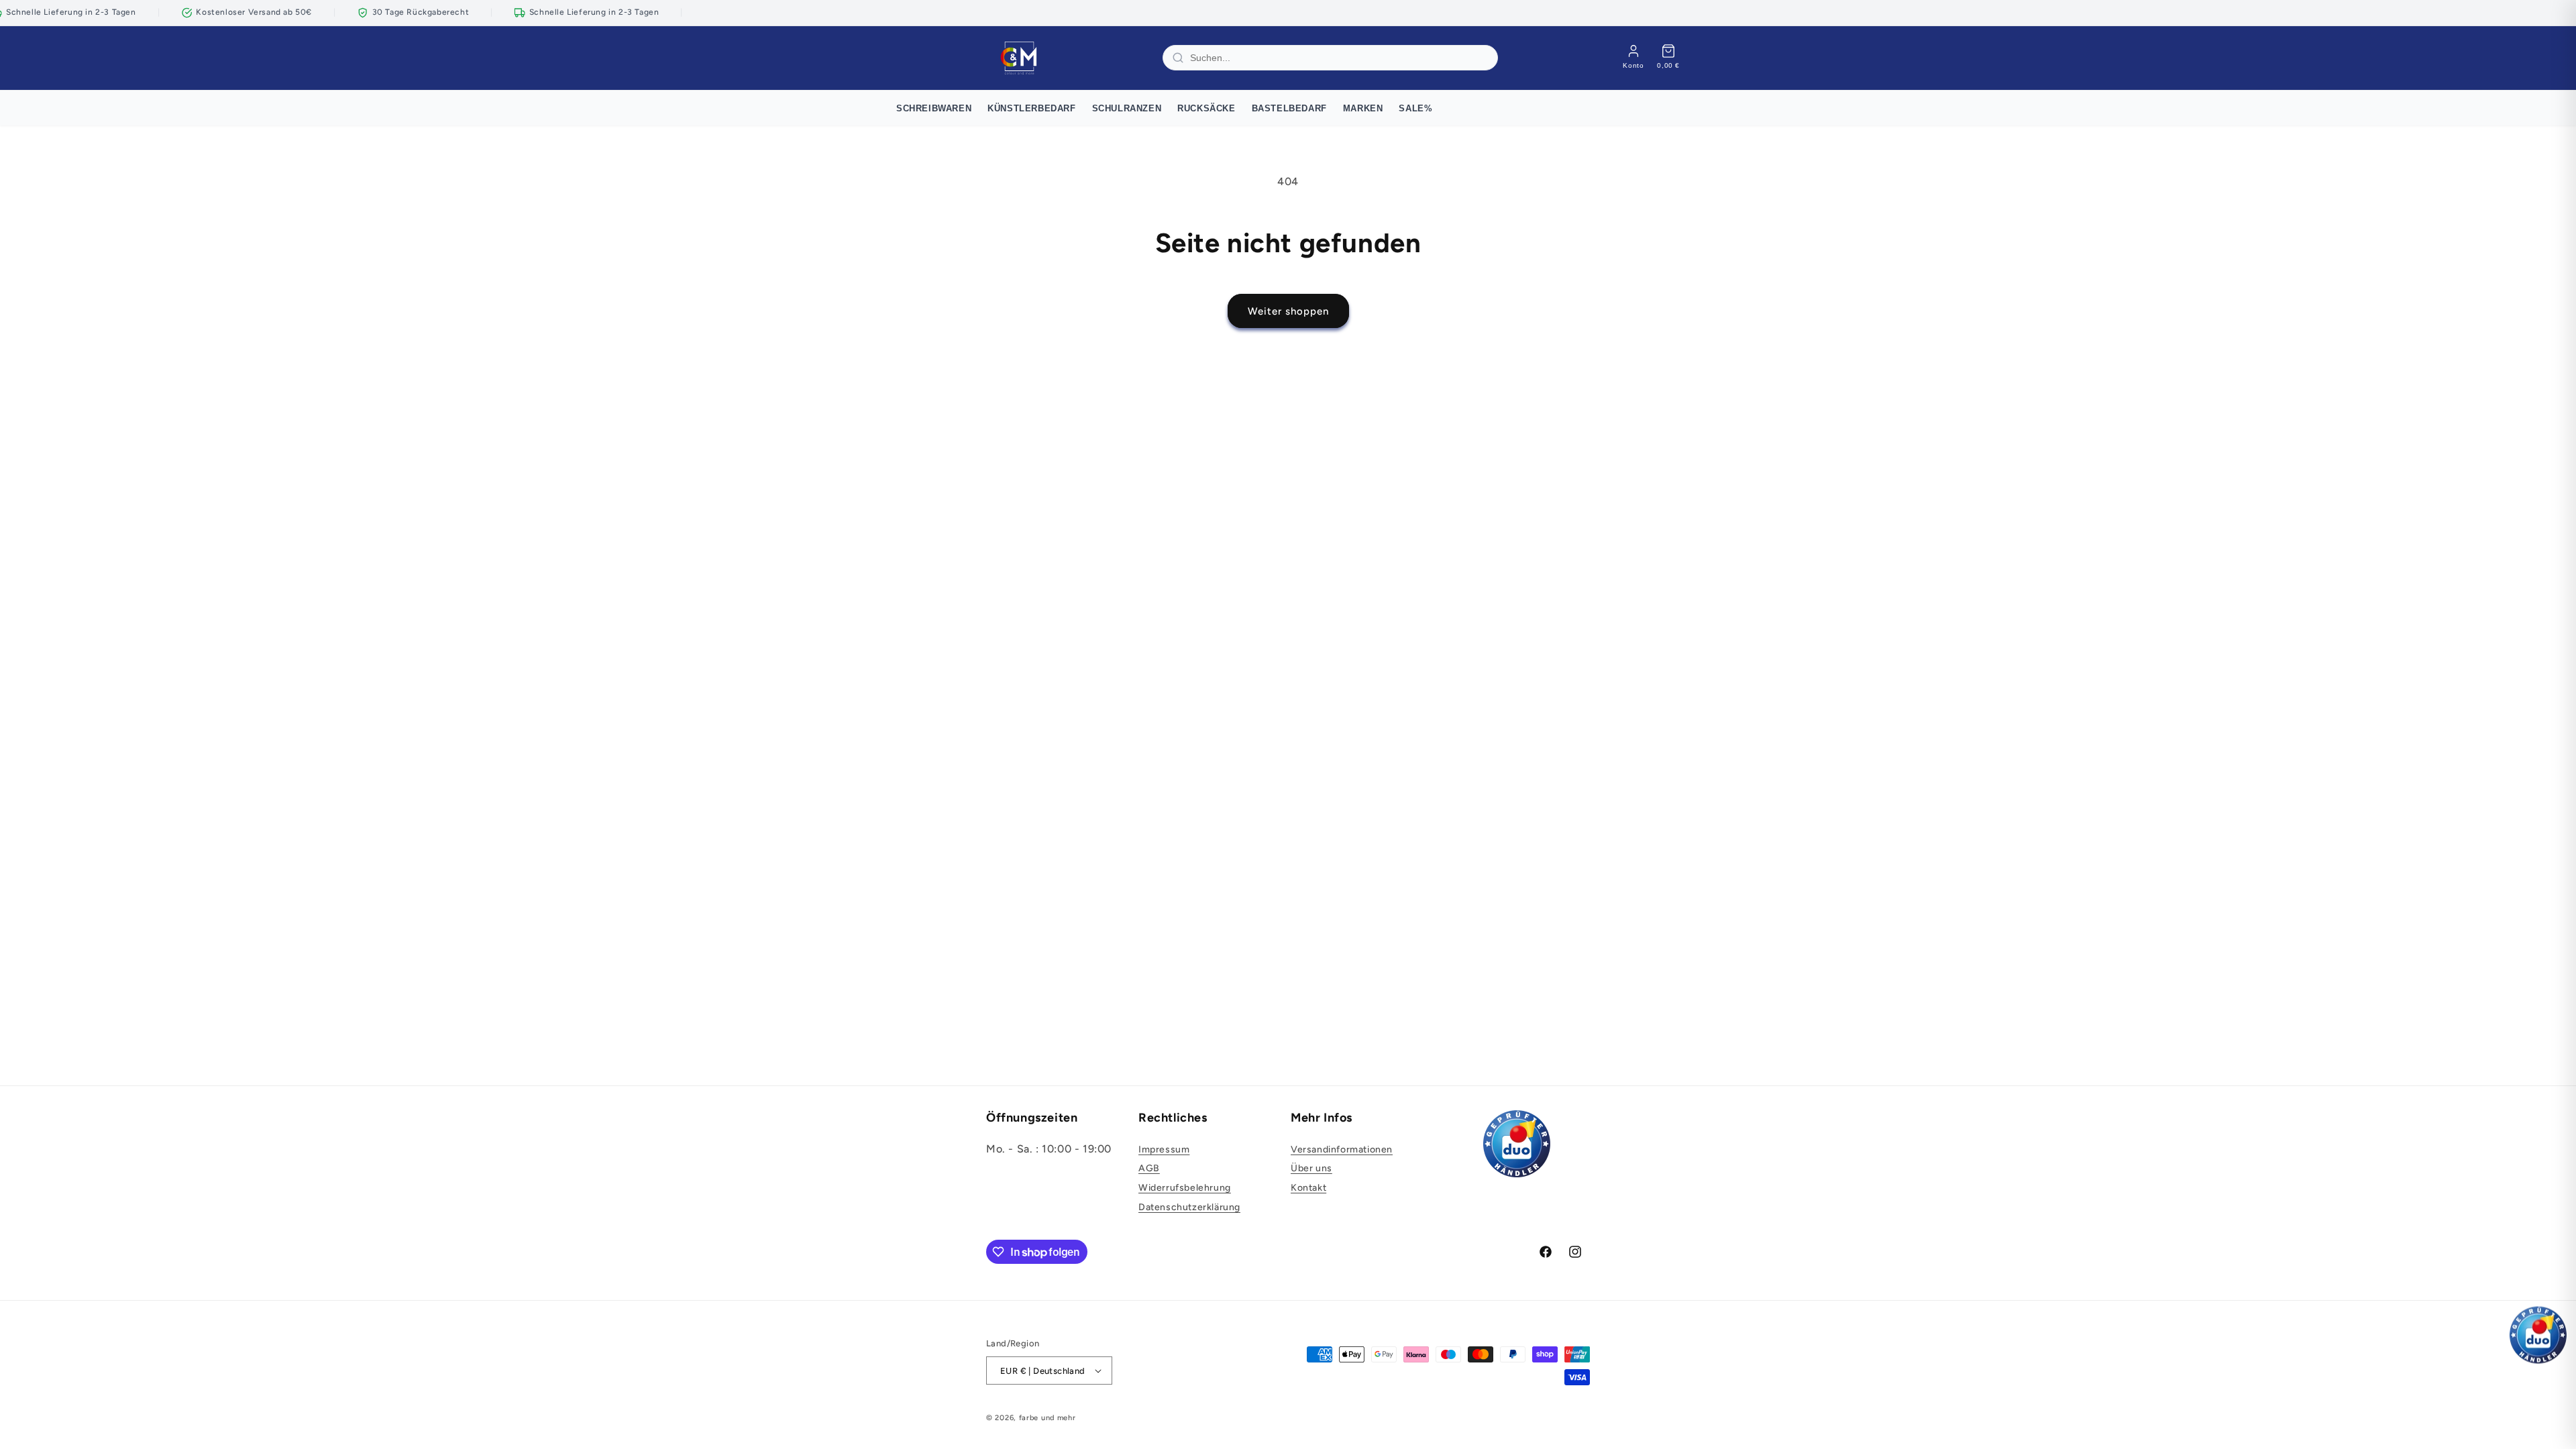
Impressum (1164, 1149)
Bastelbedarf (1289, 108)
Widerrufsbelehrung (1185, 1188)
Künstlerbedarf (1031, 108)
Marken (1363, 108)
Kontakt (1308, 1188)
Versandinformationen (1342, 1149)
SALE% (1415, 108)
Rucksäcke (1206, 108)
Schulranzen (1127, 108)
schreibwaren (934, 108)
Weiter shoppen (1288, 311)
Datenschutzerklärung (1189, 1207)
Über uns (1311, 1168)
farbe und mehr (1048, 1418)
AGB (1149, 1168)
